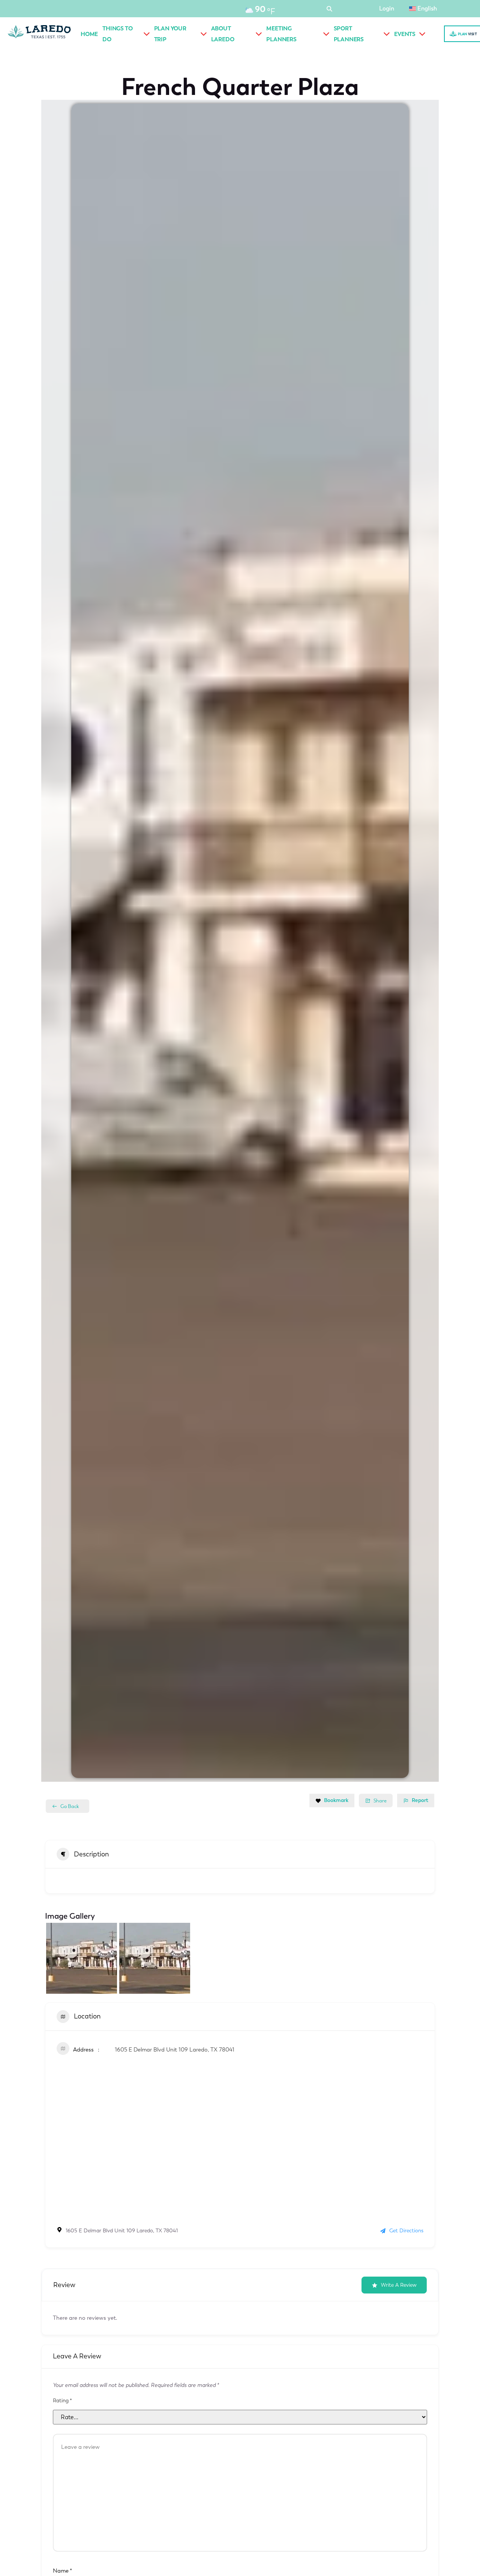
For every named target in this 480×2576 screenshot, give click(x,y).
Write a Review (399, 2285)
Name (62, 2571)
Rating (62, 2401)
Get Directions (406, 2231)
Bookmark (336, 1800)
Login (387, 8)
